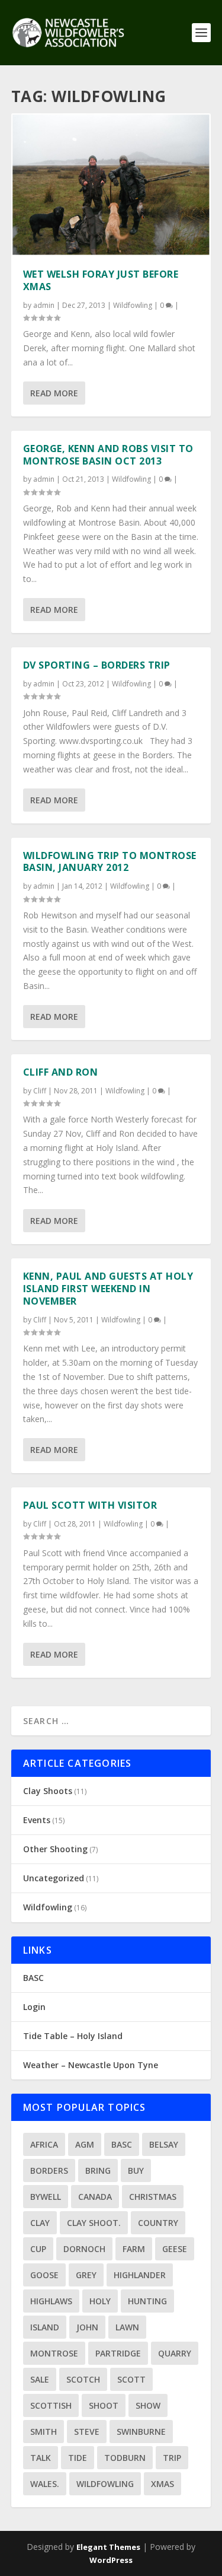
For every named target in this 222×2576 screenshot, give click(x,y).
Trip (172, 2458)
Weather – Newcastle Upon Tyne (91, 2065)
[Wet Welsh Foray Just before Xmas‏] (111, 185)
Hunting (147, 2301)
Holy (100, 2301)
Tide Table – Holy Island (73, 2036)
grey (86, 2275)
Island (45, 2327)
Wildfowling (133, 305)
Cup (38, 2249)
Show (148, 2405)
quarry (175, 2353)
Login (34, 2007)
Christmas (153, 2197)
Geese (175, 2249)
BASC (33, 1978)
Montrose (54, 2353)
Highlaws (51, 2301)
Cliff (40, 1091)
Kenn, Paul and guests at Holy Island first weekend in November (108, 1289)
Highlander (140, 2275)
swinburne (141, 2432)
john (87, 2327)
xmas (163, 2484)
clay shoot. (94, 2223)
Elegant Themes (108, 2547)
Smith (44, 2432)
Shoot (104, 2405)
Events (37, 1820)
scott (131, 2379)
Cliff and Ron (61, 1072)
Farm (134, 2249)
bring (98, 2170)
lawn (127, 2327)
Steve (87, 2432)
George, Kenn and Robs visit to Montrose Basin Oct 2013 (108, 455)
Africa (44, 2144)
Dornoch (84, 2249)
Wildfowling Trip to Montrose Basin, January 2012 (110, 862)
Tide (78, 2458)
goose (44, 2275)
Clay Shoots (48, 1791)
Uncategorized (54, 1878)
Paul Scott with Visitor (90, 1505)
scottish (51, 2405)
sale (40, 2379)
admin (44, 305)
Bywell (46, 2197)
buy (136, 2170)
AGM (85, 2144)
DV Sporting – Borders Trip (97, 665)
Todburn (125, 2458)
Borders (49, 2170)
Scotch (83, 2379)
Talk (41, 2458)
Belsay (164, 2144)
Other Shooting (55, 1849)
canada (95, 2197)
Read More (54, 393)
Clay (40, 2223)
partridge (118, 2353)
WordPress (111, 2560)
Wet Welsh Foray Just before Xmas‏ (101, 280)
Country (158, 2223)
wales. (45, 2484)
